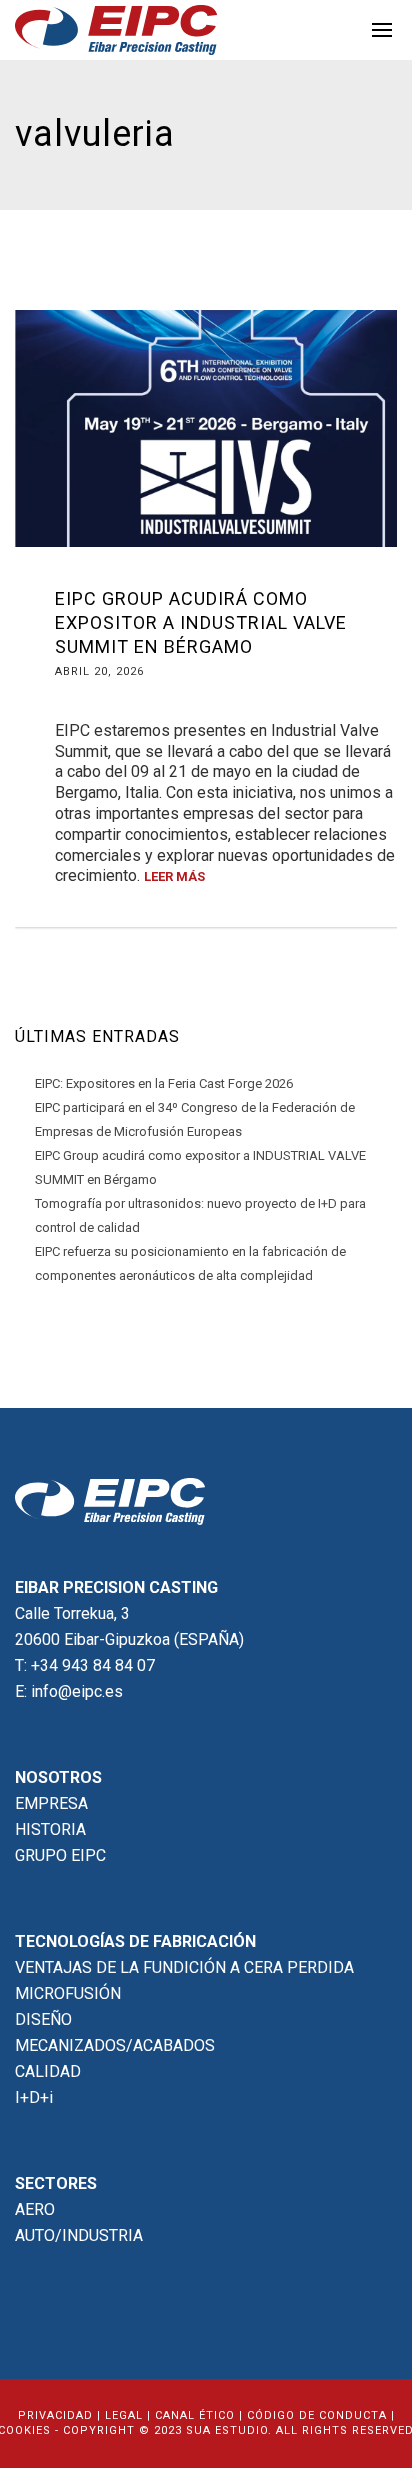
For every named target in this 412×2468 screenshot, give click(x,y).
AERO (35, 2209)
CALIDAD (48, 2071)
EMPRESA (51, 1803)
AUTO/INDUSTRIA (79, 2235)
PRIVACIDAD (55, 2415)
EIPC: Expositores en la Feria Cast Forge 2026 (164, 1083)
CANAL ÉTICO (195, 2415)
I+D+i (34, 2097)
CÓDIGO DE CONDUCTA (317, 2415)
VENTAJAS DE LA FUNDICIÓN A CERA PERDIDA (184, 1967)
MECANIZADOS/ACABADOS (115, 2045)
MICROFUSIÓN (68, 1993)
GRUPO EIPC (60, 1855)
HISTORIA (50, 1829)
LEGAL (124, 2415)
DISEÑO (43, 2019)
